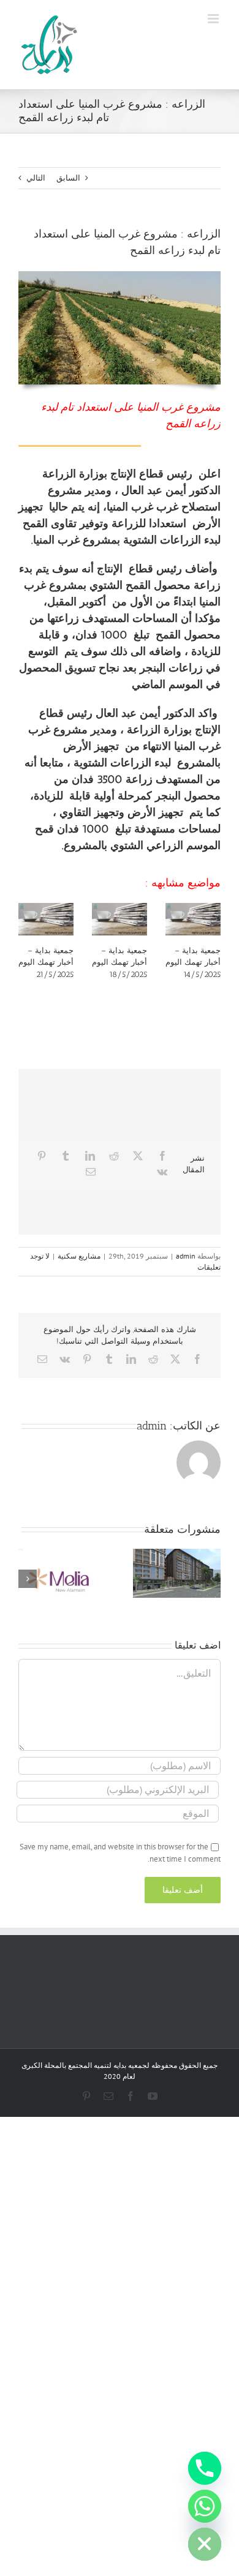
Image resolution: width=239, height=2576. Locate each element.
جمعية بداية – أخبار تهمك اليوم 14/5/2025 (193, 962)
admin (186, 1256)
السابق (68, 178)
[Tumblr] (66, 1156)
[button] (211, 1579)
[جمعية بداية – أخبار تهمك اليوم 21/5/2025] (46, 919)
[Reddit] (114, 1156)
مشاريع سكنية (79, 1256)
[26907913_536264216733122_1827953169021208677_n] (120, 275)
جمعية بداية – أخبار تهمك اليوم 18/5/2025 (120, 962)
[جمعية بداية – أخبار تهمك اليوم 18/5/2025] (120, 919)
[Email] (91, 1172)
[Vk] (162, 1172)
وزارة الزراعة (73, 474)
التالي (36, 178)
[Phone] (205, 2468)
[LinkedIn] (90, 1156)
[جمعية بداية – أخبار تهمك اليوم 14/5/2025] (193, 919)
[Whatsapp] (205, 2506)
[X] (138, 1156)
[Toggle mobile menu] (214, 19)
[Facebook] (162, 1156)
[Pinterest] (42, 1156)
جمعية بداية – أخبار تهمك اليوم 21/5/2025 (46, 962)
